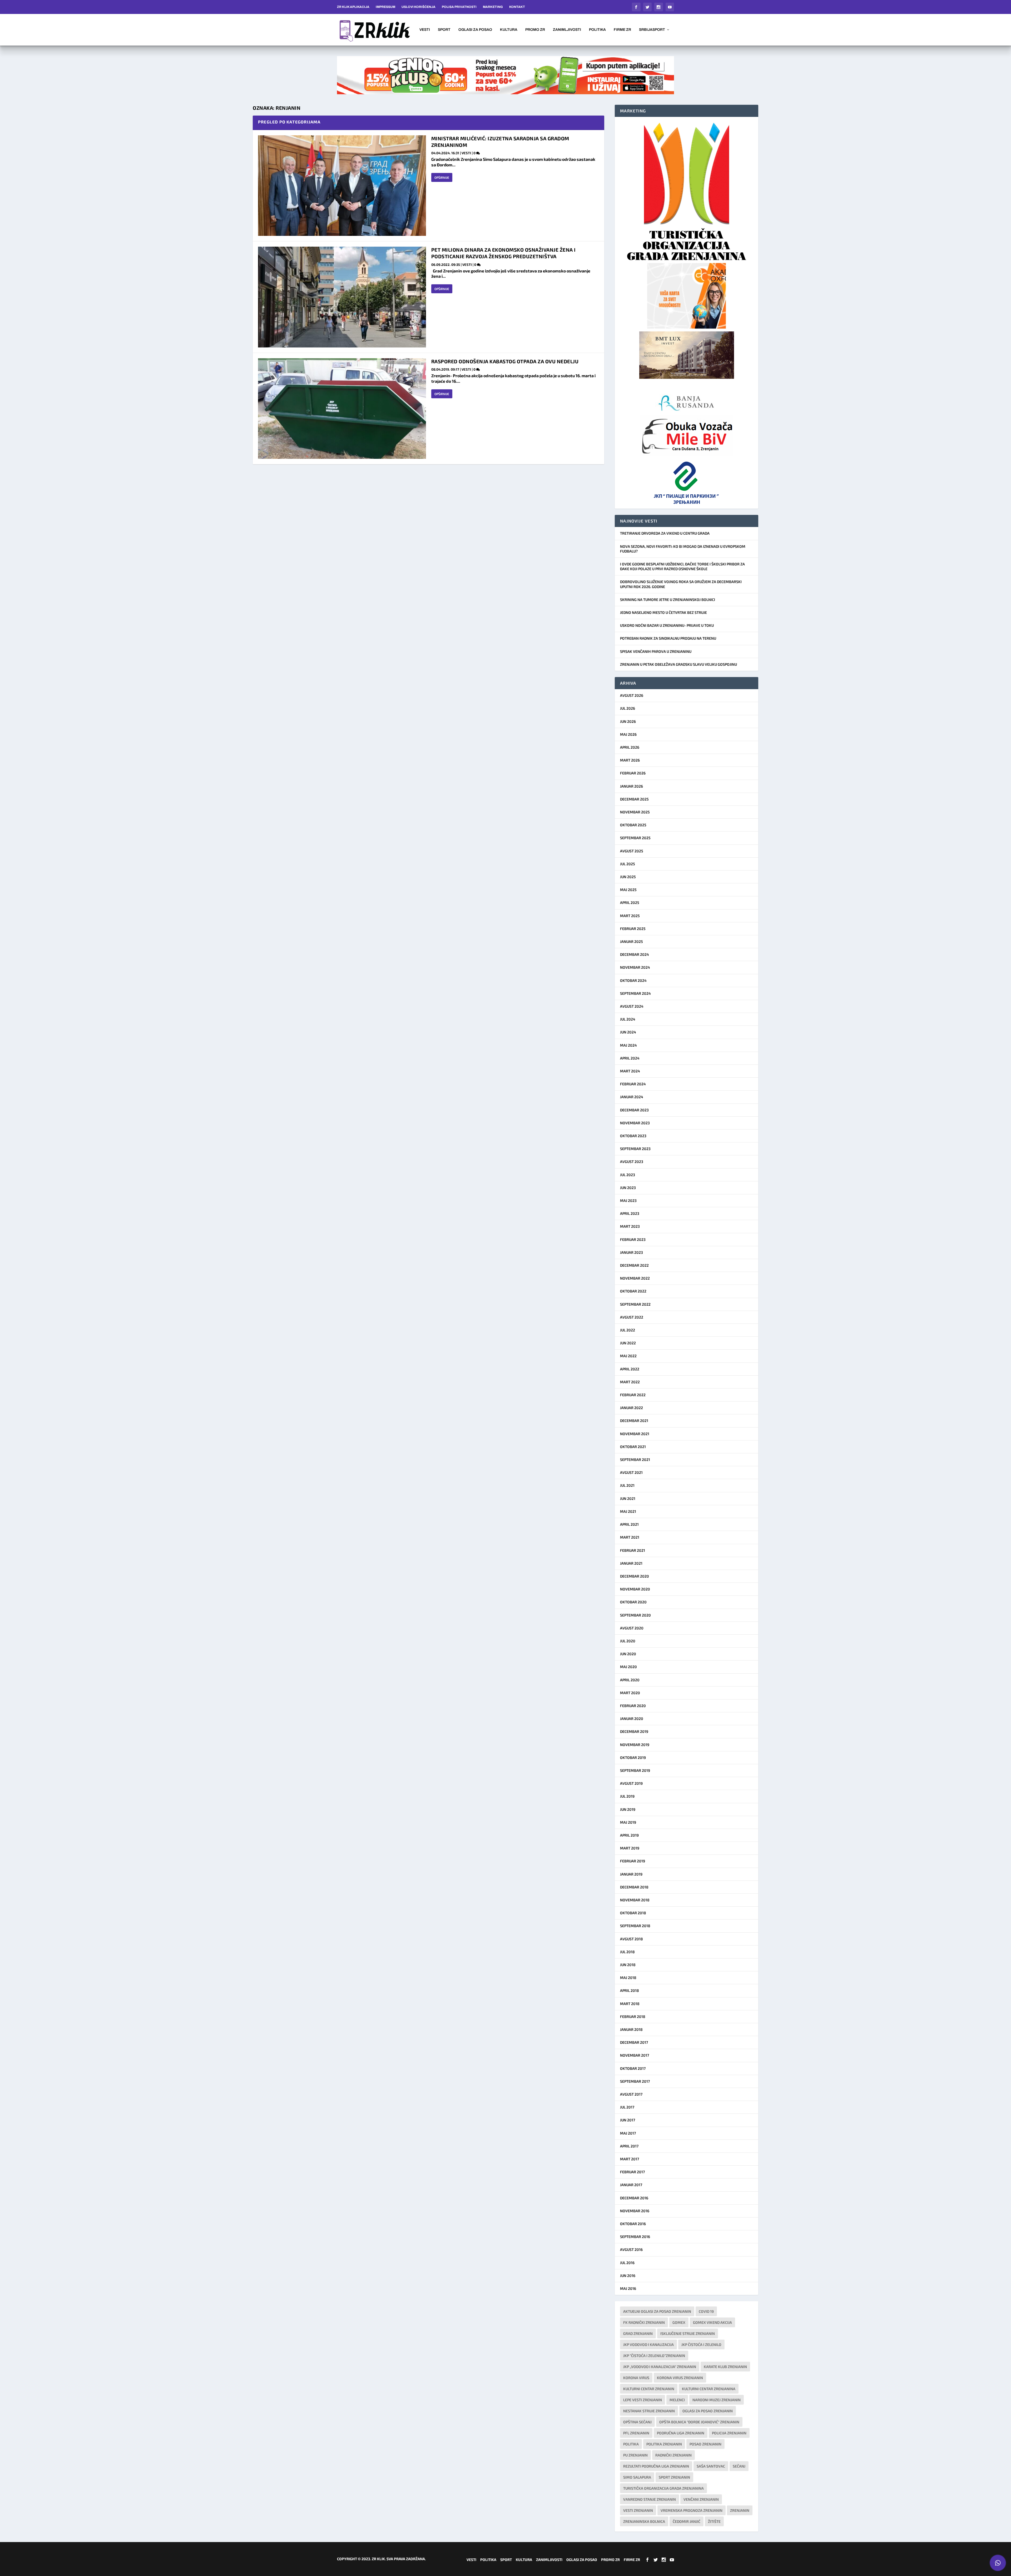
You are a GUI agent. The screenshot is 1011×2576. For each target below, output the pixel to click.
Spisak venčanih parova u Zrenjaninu (656, 651)
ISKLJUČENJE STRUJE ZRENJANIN (688, 2333)
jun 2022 (628, 1343)
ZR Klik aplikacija (353, 7)
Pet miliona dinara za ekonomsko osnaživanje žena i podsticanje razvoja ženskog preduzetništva (504, 253)
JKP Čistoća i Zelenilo (701, 2344)
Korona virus (636, 2378)
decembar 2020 (635, 1576)
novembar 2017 (635, 2055)
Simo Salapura (637, 2477)
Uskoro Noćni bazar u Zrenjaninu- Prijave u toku (667, 625)
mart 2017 (630, 2159)
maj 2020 (628, 1667)
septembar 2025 (635, 838)
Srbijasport (652, 30)
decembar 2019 (634, 1731)
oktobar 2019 (633, 1757)
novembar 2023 (635, 1123)
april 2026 (630, 747)
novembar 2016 (635, 2211)
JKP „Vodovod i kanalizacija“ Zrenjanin (660, 2367)
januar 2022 (631, 1408)
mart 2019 (630, 1848)
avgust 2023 (632, 1162)
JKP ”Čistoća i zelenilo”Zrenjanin (654, 2356)
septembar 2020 (635, 1615)
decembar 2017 (634, 2042)
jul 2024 (628, 1019)
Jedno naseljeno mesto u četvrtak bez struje (663, 612)
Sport (444, 30)
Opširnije (442, 177)
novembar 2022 (635, 1278)
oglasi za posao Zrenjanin (708, 2411)
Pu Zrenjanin (635, 2455)
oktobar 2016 (633, 2224)
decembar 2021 (634, 1421)
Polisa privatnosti (459, 7)
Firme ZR (622, 30)
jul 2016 (627, 2263)
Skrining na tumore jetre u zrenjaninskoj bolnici (668, 600)
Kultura (509, 30)
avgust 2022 (632, 1317)
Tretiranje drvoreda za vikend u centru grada (665, 533)
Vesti (425, 30)
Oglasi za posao (475, 30)
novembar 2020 (635, 1589)
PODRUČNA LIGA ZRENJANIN (681, 2433)
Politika (597, 30)
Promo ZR (535, 30)
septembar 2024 (635, 993)
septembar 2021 (635, 1459)
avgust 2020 (632, 1628)
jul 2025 (628, 864)
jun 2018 (628, 1965)
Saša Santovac (711, 2466)
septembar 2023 (635, 1149)
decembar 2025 (634, 799)
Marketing (493, 7)
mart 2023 (630, 1226)
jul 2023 (628, 1175)
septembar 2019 (635, 1770)
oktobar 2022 (633, 1291)
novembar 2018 (635, 1900)
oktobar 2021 (633, 1447)
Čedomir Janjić (687, 2521)
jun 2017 (628, 2120)
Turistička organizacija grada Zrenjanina (663, 2488)
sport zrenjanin (674, 2477)
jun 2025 (628, 877)
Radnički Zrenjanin (673, 2455)
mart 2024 (630, 1071)
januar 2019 (631, 1874)
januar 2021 (631, 1563)
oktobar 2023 (633, 1136)
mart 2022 (630, 1382)
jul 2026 (628, 708)
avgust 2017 (631, 2094)
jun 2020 (628, 1654)
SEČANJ (739, 2466)
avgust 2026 (632, 695)
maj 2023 (628, 1200)
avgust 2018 (631, 1939)
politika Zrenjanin (664, 2444)
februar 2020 (633, 1706)
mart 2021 (630, 1537)
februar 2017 (632, 2172)
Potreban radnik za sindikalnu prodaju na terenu (668, 638)
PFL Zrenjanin (636, 2433)
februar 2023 (633, 1239)
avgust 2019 (631, 1783)
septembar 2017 (635, 2081)
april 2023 (630, 1213)
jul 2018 (627, 1952)
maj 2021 (628, 1511)
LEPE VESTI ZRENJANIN (643, 2400)
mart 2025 (630, 916)
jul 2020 (628, 1641)
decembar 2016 (634, 2198)
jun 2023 (628, 1188)
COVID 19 (706, 2311)
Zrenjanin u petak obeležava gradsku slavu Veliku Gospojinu (678, 664)
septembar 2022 (635, 1304)
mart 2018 (630, 2004)
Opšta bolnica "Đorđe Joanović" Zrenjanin (699, 2422)
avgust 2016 (631, 2249)
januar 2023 (631, 1252)
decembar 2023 (634, 1110)
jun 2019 (628, 1809)
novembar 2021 (635, 1434)
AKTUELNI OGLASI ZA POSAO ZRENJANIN (657, 2311)
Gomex (679, 2322)
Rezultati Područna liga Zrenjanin (656, 2466)
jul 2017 (627, 2107)
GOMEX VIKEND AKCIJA (712, 2322)
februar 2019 (633, 1861)
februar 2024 (633, 1084)
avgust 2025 (632, 851)
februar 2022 (633, 1395)
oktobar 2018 (633, 1913)
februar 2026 (633, 773)
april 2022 (630, 1369)
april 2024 (630, 1058)
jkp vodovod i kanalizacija (648, 2344)
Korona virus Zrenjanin (680, 2378)
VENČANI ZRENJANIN (701, 2499)
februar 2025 (633, 929)
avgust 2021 (631, 1472)
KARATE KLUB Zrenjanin (725, 2367)
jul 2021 (627, 1485)
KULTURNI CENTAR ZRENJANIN (649, 2389)
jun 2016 (628, 2276)
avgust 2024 (632, 1006)
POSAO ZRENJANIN (705, 2444)
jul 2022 (628, 1330)
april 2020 (630, 1680)
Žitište (714, 2521)
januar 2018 (631, 2029)
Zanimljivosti (567, 30)
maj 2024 (628, 1045)
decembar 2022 (634, 1265)
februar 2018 (633, 2016)
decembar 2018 (634, 1887)
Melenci (677, 2400)
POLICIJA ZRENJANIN (729, 2433)
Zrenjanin (740, 2510)
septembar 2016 (635, 2237)
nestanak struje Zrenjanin (649, 2411)
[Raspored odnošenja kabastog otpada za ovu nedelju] (342, 409)
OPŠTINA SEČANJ (637, 2422)
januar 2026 (631, 786)
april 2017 (629, 2146)
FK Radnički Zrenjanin (644, 2322)
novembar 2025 (635, 812)
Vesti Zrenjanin (638, 2510)
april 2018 (630, 1990)
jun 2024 (628, 1032)
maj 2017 (628, 2133)
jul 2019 (627, 1796)
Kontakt (517, 7)
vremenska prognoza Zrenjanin (692, 2510)
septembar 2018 (635, 1926)
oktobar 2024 (633, 980)
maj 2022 (628, 1356)
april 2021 (629, 1524)
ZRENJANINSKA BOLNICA (644, 2521)
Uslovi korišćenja (418, 7)
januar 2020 (632, 1719)
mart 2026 (630, 760)
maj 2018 (628, 1978)
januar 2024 (632, 1097)
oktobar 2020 (633, 1602)
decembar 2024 (635, 954)
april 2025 (630, 902)
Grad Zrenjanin (638, 2333)
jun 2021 (628, 1498)
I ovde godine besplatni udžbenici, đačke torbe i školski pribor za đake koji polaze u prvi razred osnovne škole (682, 566)
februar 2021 (633, 1550)
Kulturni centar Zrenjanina (709, 2389)
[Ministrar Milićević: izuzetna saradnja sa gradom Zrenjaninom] (342, 186)
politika (631, 2444)
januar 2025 (631, 941)
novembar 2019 (635, 1745)
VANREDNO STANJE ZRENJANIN (650, 2499)
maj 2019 (628, 1822)
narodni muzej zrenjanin (717, 2400)
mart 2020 (630, 1693)
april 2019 (629, 1835)
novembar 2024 (635, 967)
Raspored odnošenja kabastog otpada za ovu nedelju (505, 361)
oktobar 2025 (633, 825)
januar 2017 (631, 2185)
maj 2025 (628, 890)
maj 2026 (628, 734)
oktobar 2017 (633, 2068)
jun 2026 (628, 721)
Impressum (385, 7)
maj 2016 (628, 2288)
